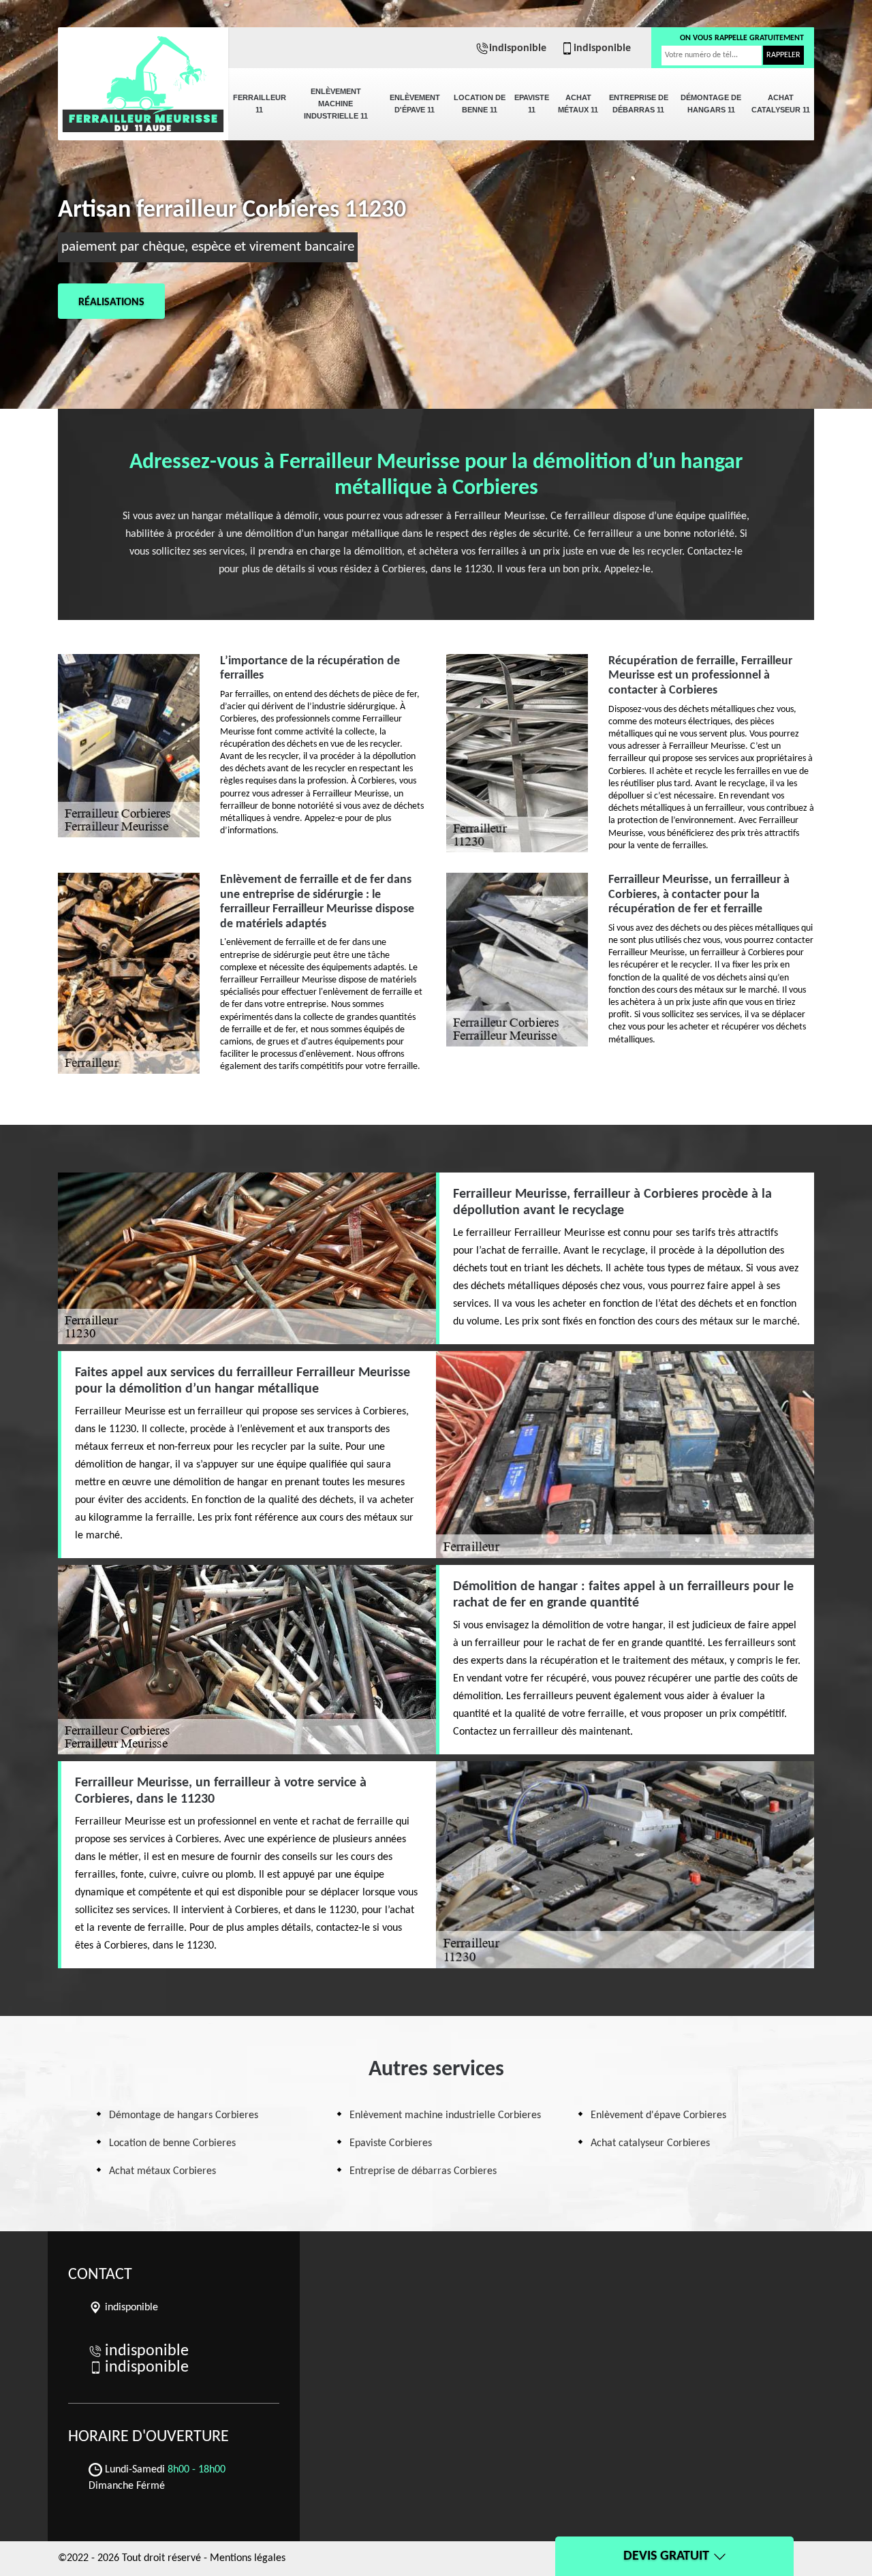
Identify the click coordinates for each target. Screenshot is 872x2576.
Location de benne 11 (480, 104)
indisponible (518, 48)
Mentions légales (248, 2558)
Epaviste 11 (532, 104)
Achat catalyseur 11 (781, 104)
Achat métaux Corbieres (162, 2171)
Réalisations (111, 302)
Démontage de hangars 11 (711, 104)
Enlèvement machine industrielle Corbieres (445, 2115)
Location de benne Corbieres (172, 2143)
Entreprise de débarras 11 (639, 104)
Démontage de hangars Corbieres (184, 2115)
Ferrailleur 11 (260, 104)
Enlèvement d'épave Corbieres (658, 2115)
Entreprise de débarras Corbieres (423, 2171)
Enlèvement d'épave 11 (415, 104)
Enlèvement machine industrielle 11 (336, 104)
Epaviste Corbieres (391, 2143)
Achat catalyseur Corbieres (650, 2143)
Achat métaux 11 (578, 104)
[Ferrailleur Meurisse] (143, 75)
